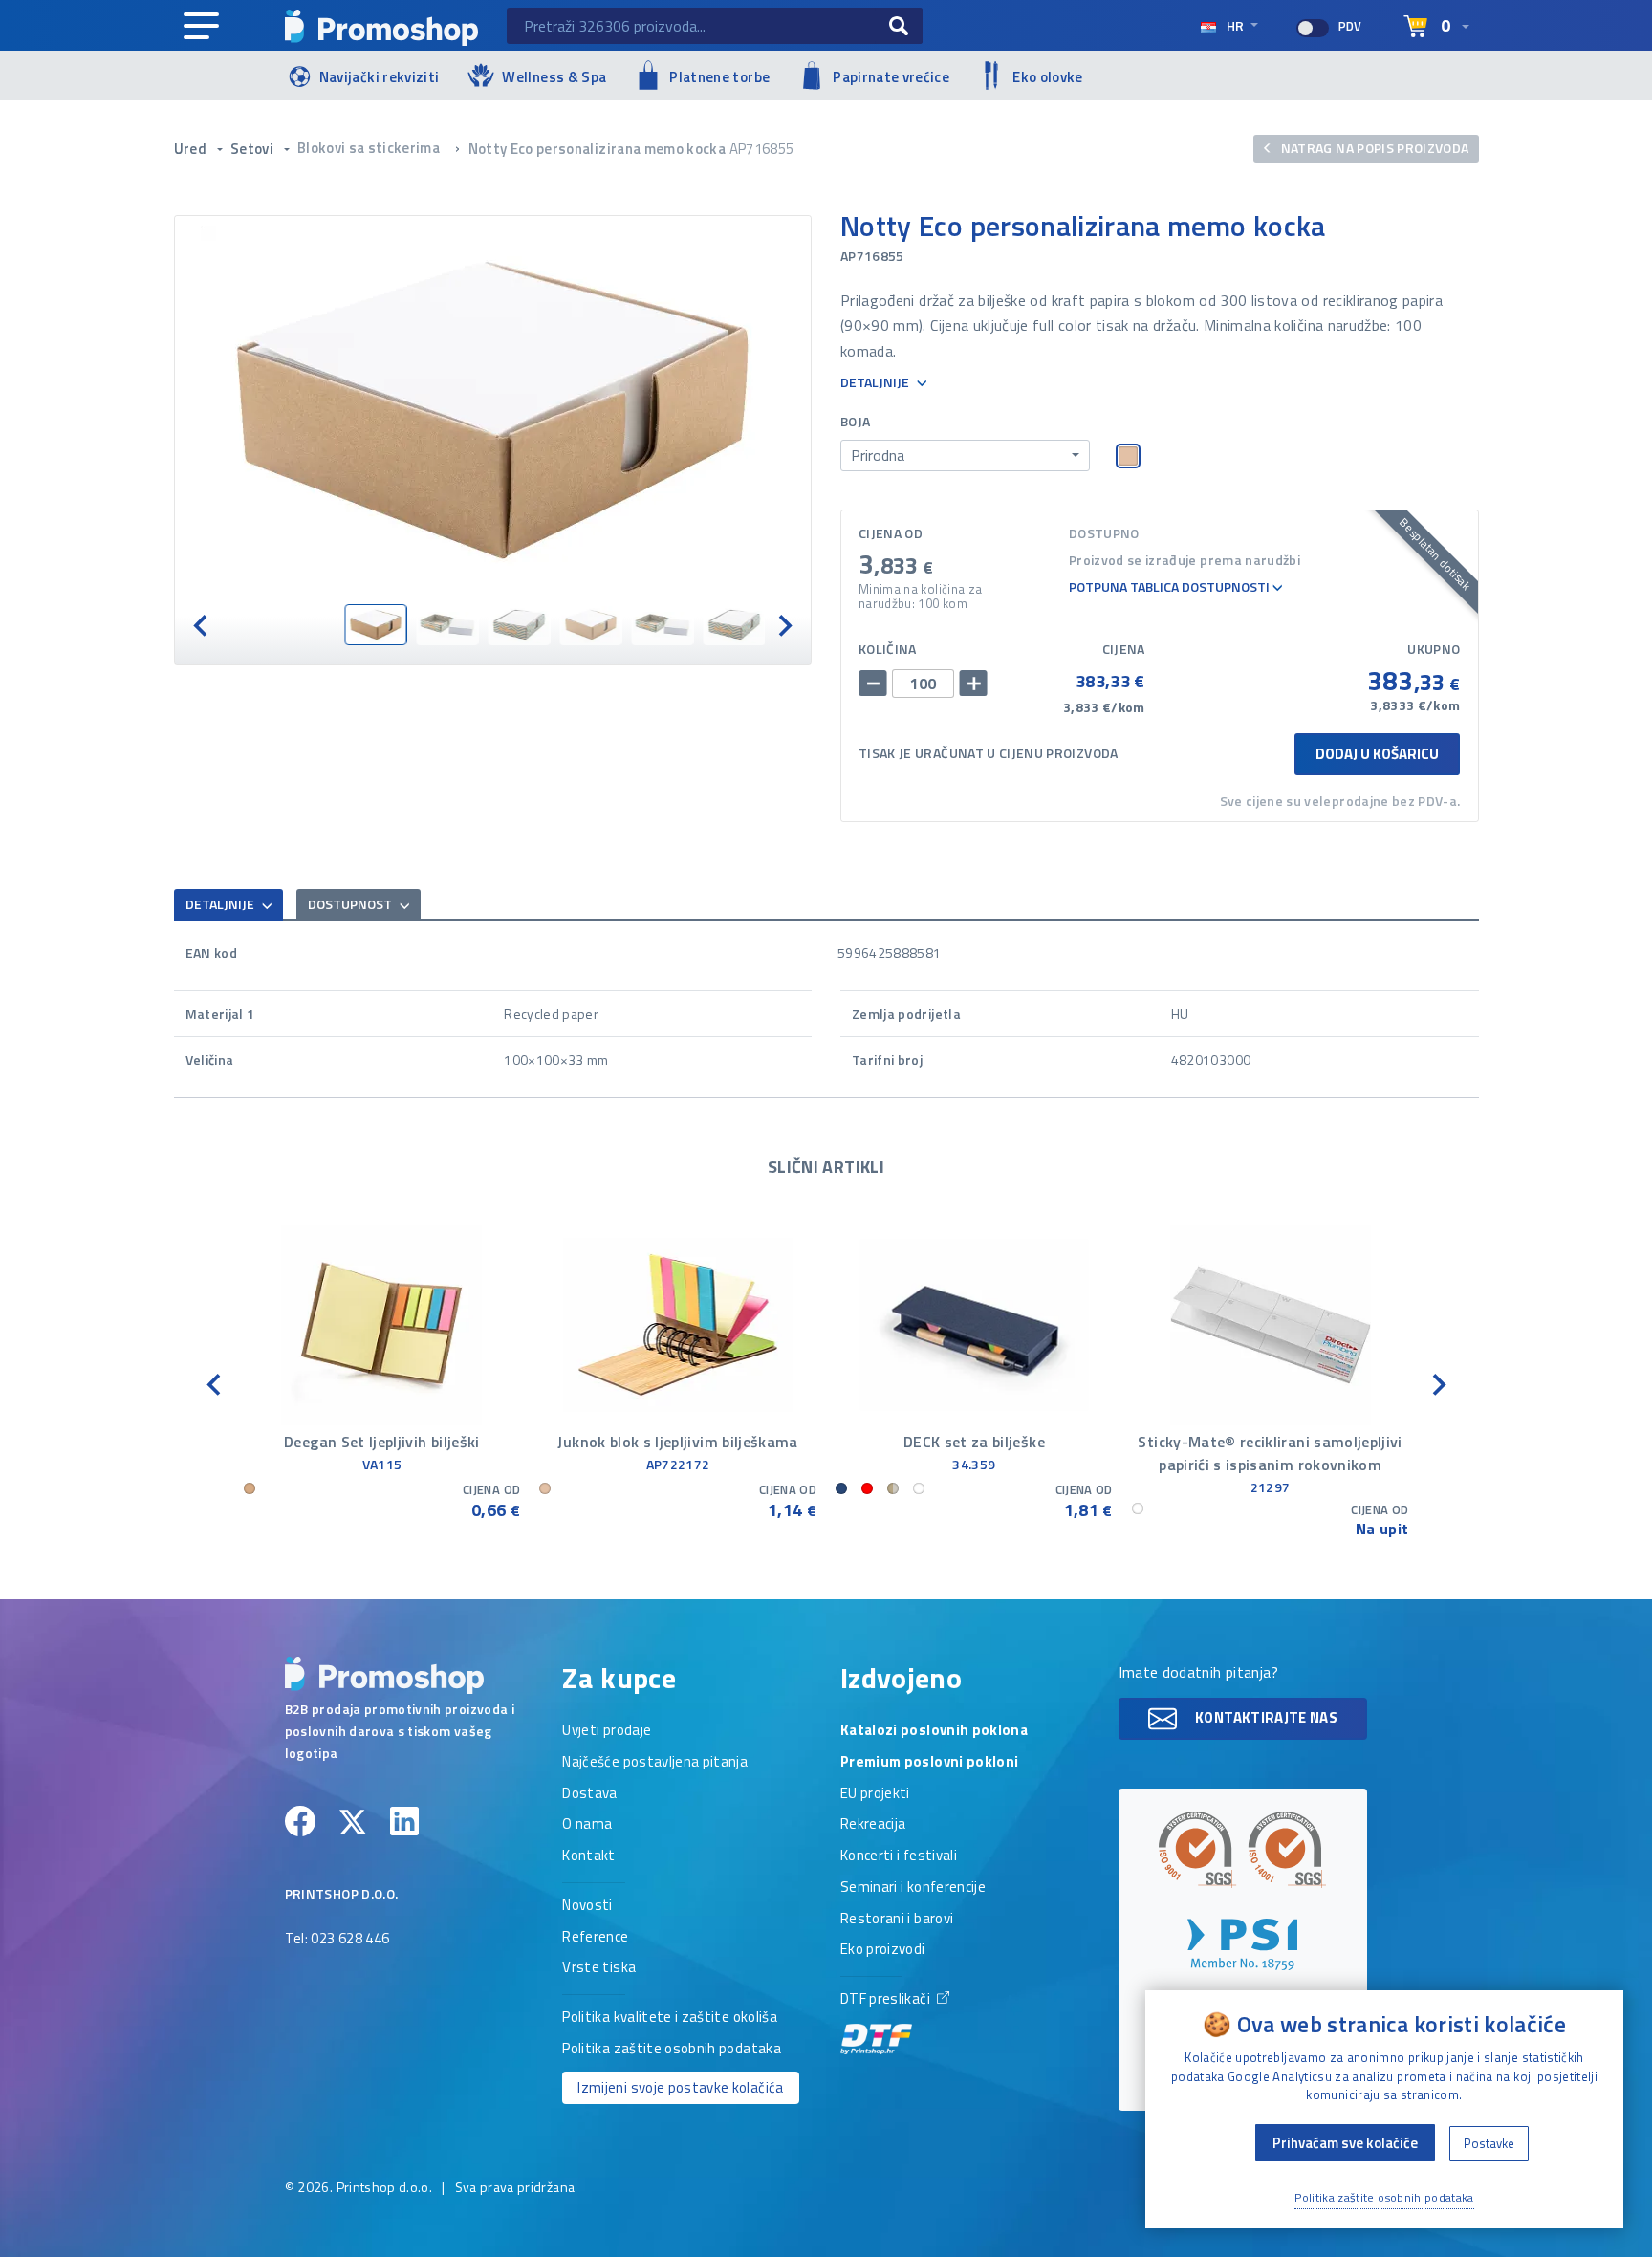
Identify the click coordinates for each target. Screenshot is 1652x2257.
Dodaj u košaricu (1377, 754)
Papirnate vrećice (891, 77)
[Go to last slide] (202, 625)
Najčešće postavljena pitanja (655, 1763)
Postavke (1489, 2143)
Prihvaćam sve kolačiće (1345, 2143)
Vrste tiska (599, 1968)
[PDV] (1313, 28)
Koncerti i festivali (899, 1856)
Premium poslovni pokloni (929, 1763)
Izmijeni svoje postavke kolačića (680, 2087)
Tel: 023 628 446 (337, 1940)
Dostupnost (351, 904)
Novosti (587, 1906)
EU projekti (875, 1794)
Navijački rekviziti (380, 77)
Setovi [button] (253, 149)
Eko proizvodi (883, 1950)
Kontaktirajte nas (1265, 1717)
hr (1235, 25)
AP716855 (762, 149)
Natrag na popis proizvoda (1373, 148)
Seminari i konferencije (913, 1888)
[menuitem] (375, 625)
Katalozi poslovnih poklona (934, 1731)
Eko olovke (1048, 77)
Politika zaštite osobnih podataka (672, 2050)
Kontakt (588, 1856)
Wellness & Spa (554, 77)
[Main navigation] (201, 27)
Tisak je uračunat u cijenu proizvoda (989, 753)
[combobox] (965, 456)
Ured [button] (192, 149)
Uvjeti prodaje (607, 1731)
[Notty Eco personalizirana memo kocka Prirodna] (493, 410)
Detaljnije (876, 383)
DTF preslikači (887, 2000)
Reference (595, 1938)
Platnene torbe (719, 77)
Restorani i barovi (897, 1920)
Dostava (589, 1794)
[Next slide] (784, 625)
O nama (587, 1825)
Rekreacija (873, 1825)
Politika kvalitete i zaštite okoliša (670, 2018)
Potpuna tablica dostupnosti (1171, 587)
